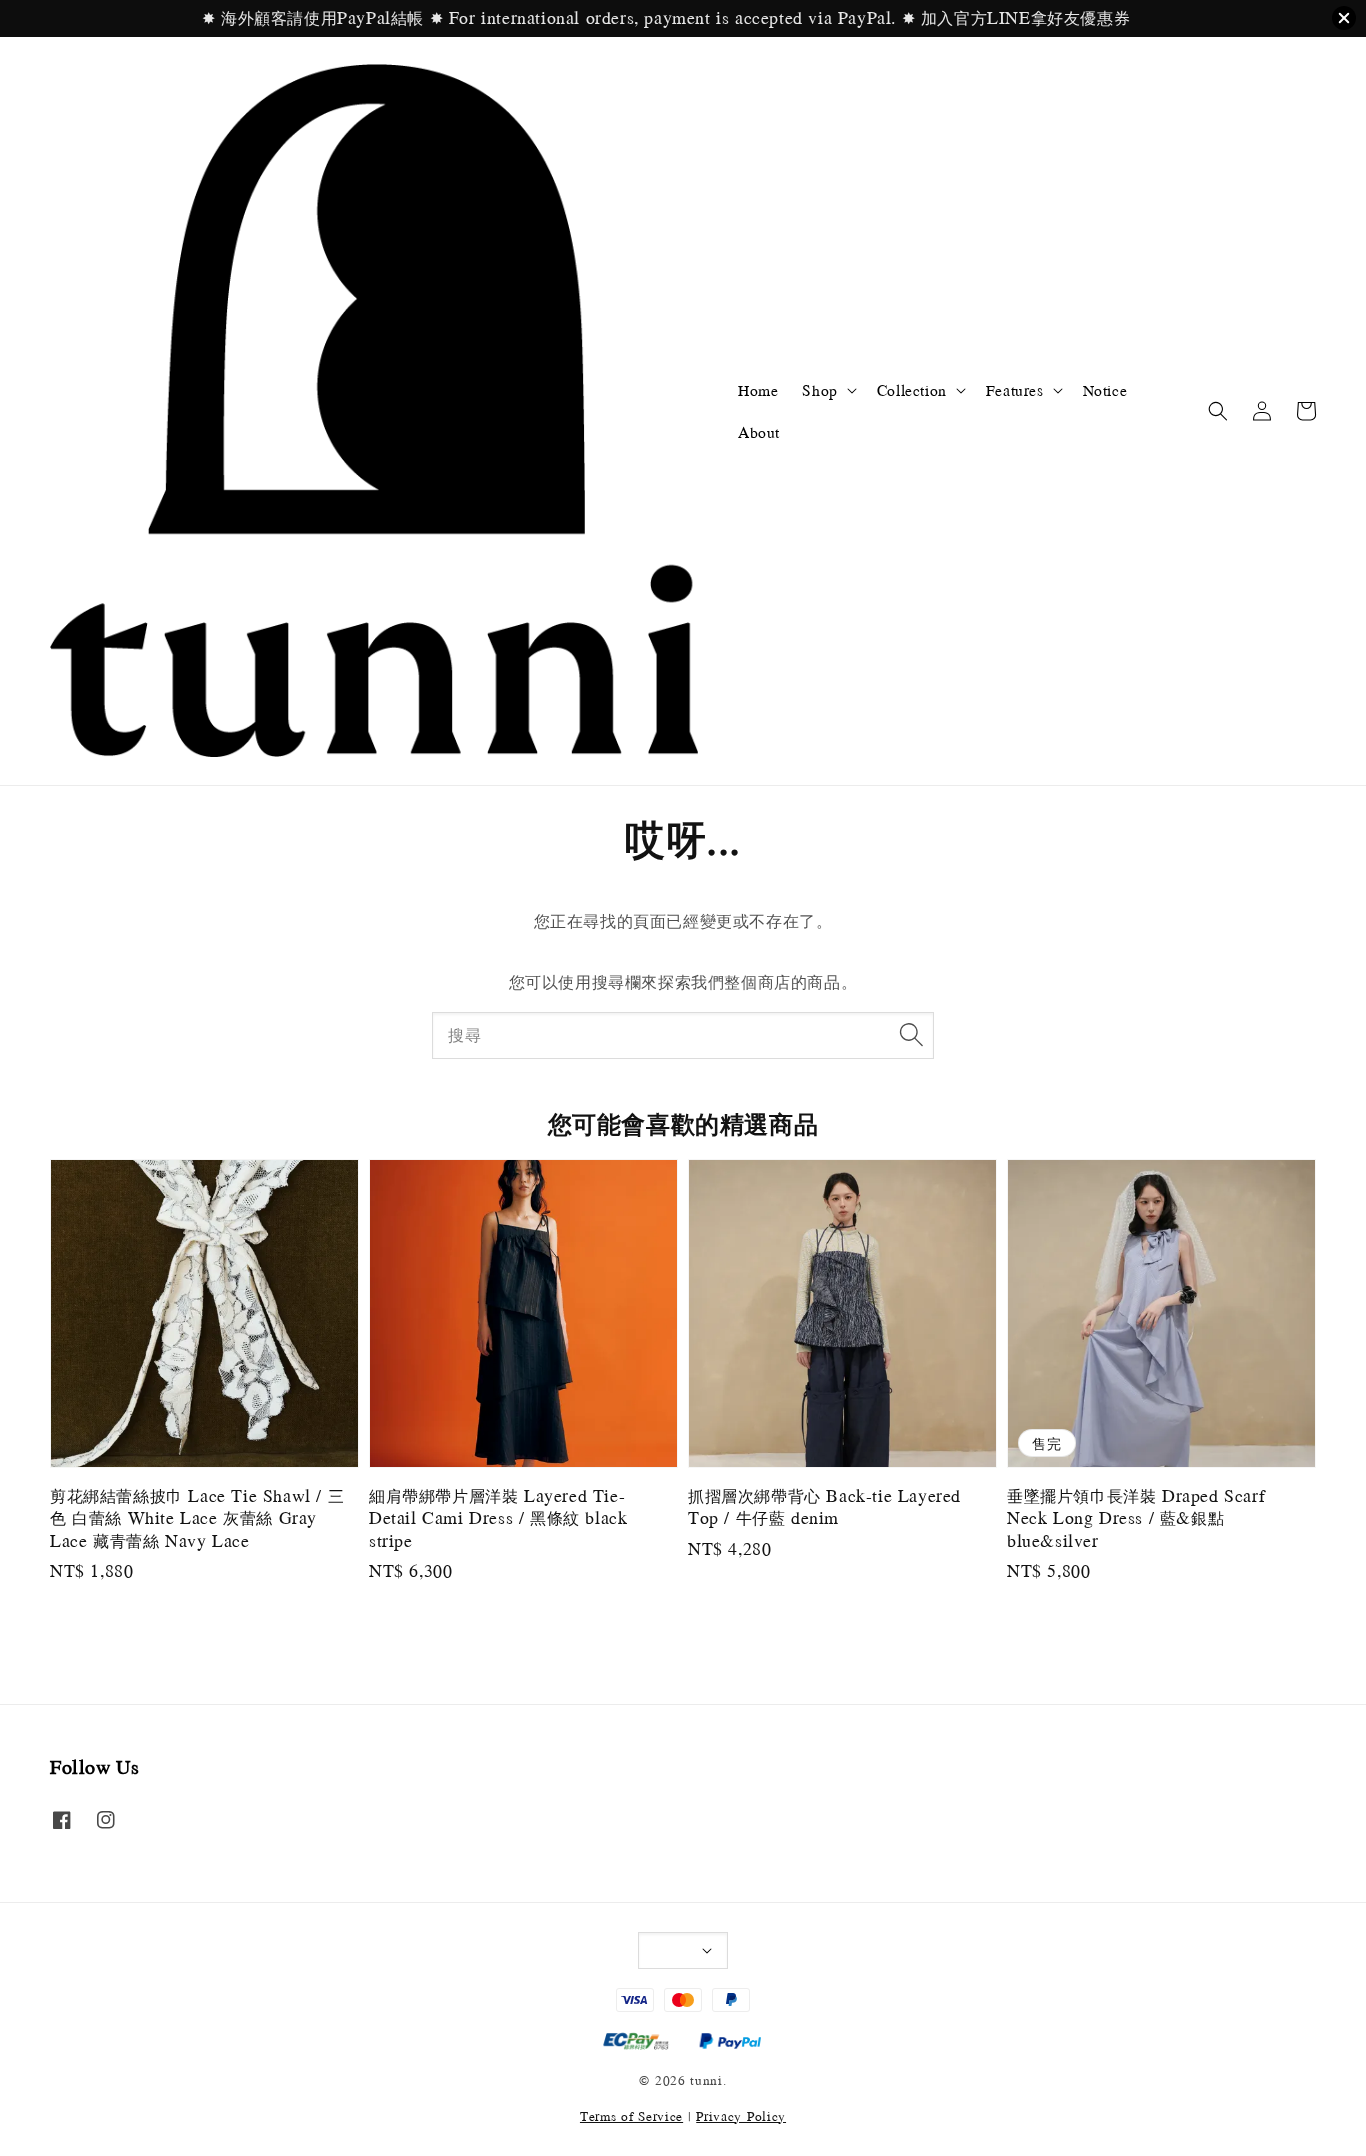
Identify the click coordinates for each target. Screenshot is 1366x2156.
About (759, 432)
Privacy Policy (741, 2116)
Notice (1105, 390)
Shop (819, 390)
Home (758, 390)
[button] (1218, 411)
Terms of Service (631, 2116)
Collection (912, 390)
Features (1015, 390)
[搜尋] (911, 1035)
